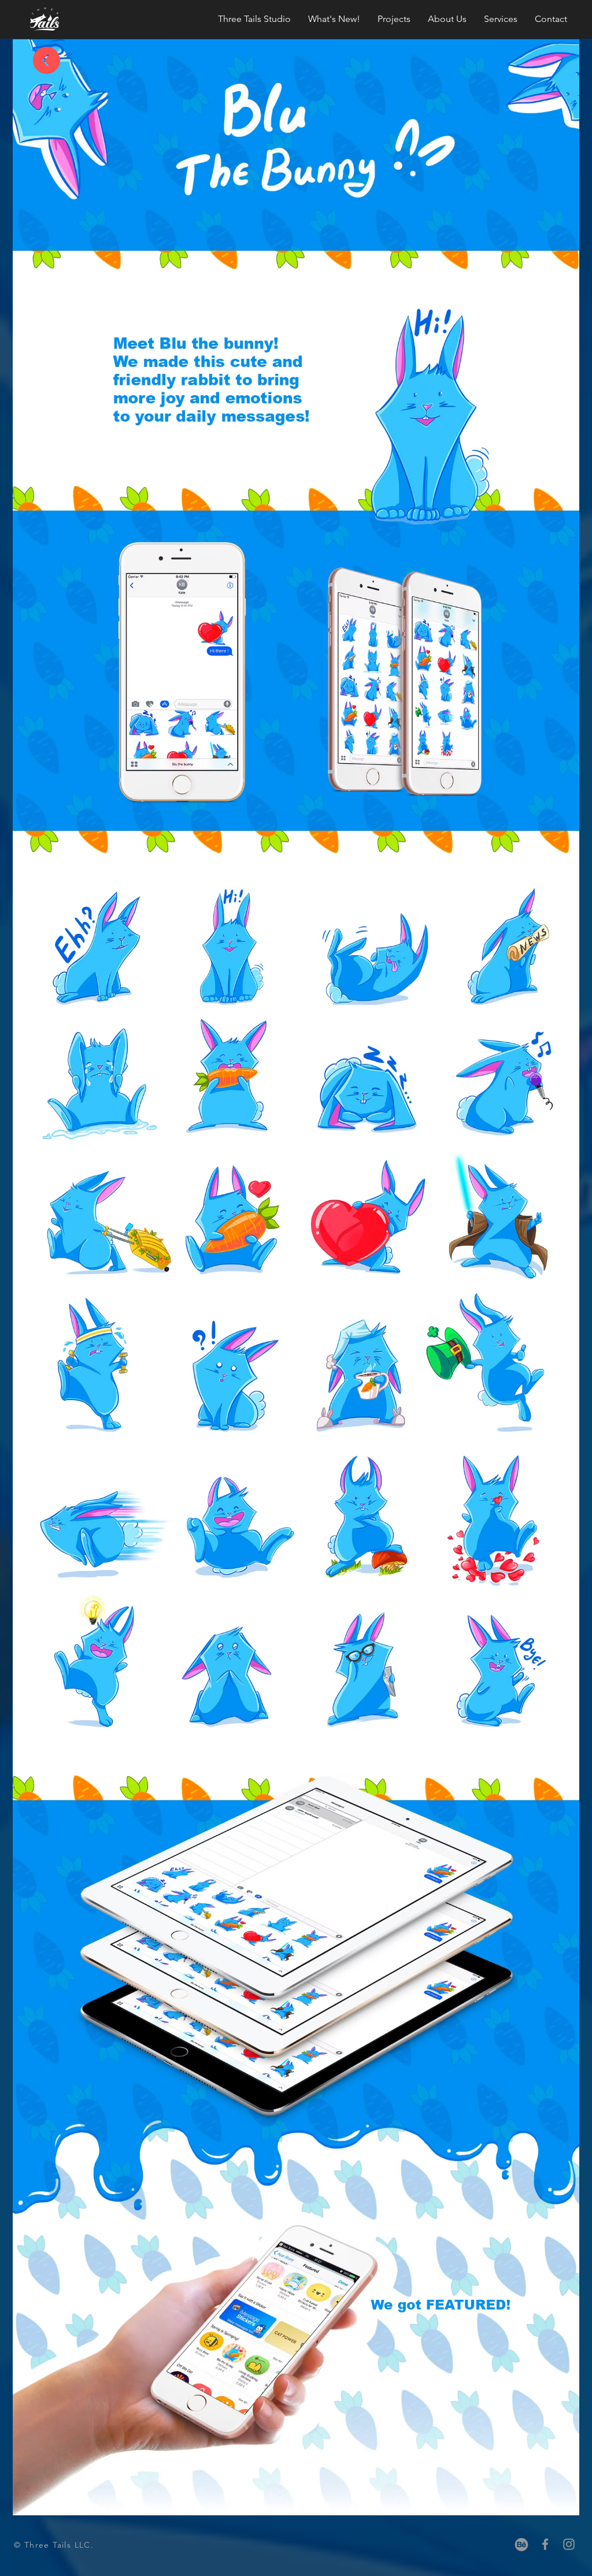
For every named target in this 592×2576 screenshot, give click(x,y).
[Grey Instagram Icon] (569, 2544)
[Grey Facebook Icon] (545, 2544)
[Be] (521, 2544)
